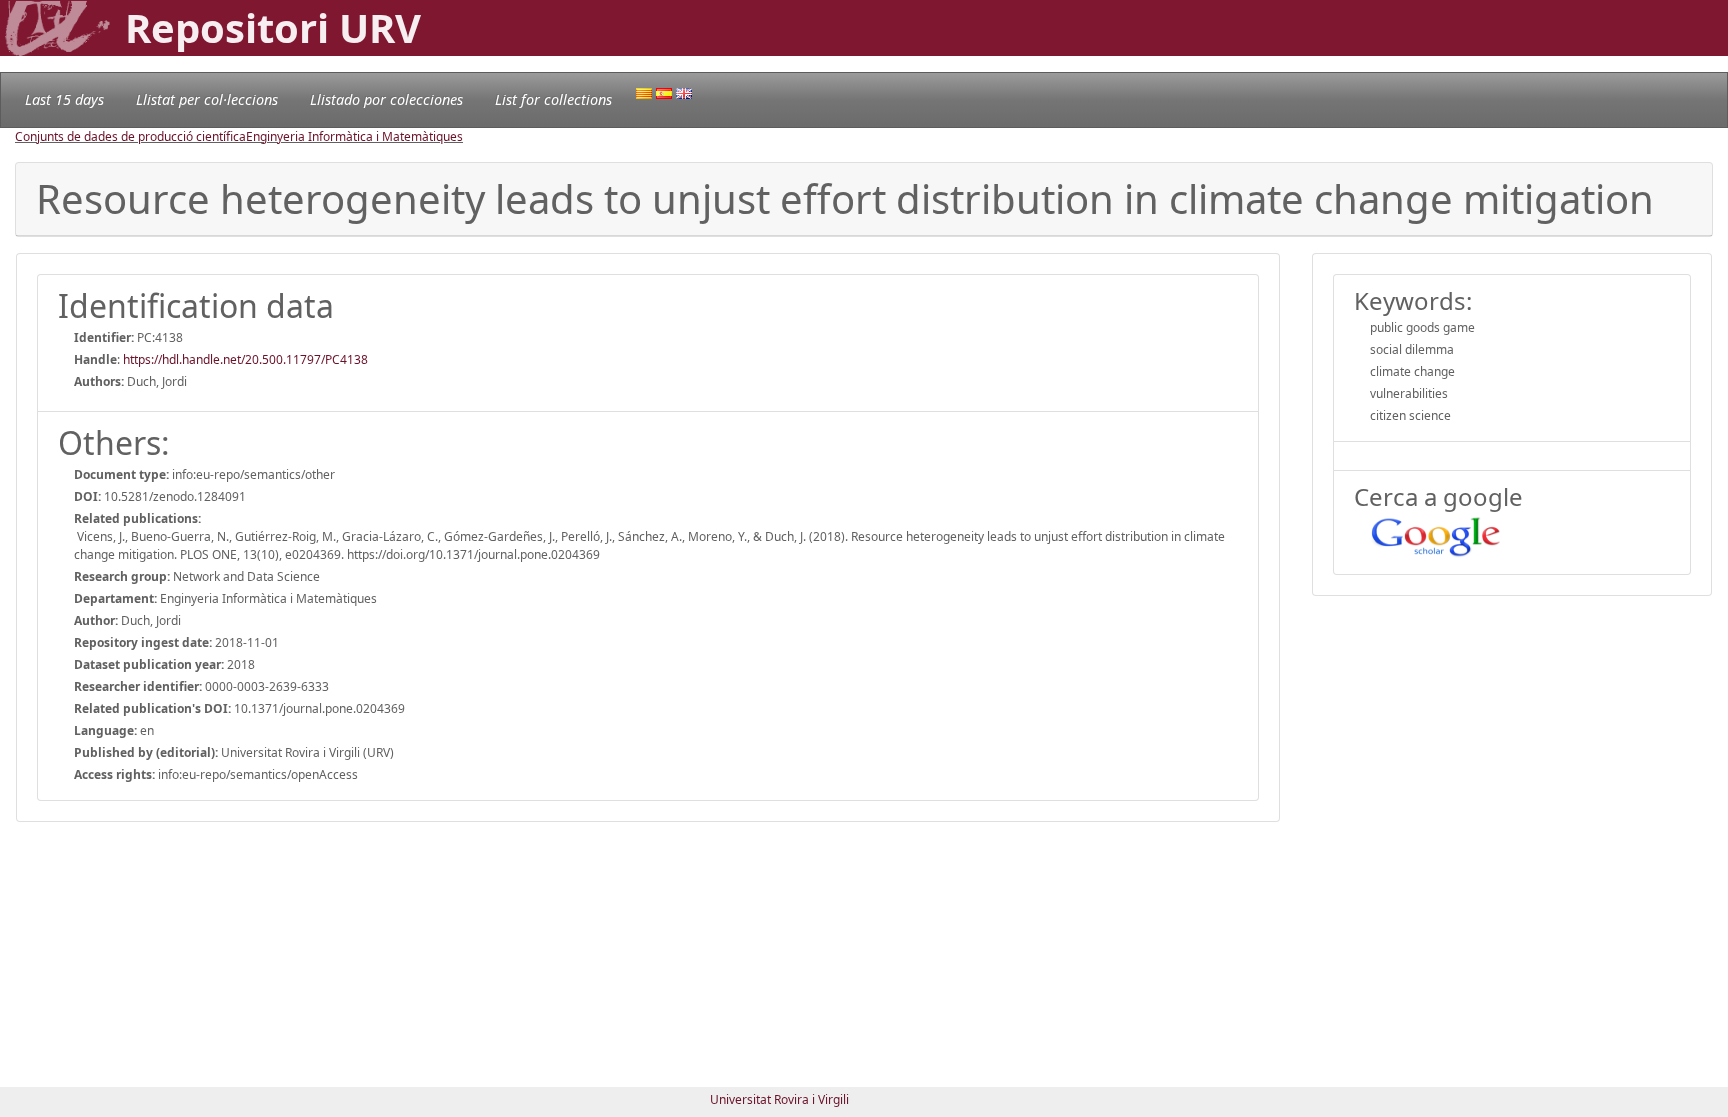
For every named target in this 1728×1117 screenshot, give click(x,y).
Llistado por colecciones (386, 99)
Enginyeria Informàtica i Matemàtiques (354, 136)
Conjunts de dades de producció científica (130, 136)
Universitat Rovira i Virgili (779, 1099)
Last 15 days (64, 99)
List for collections (553, 99)
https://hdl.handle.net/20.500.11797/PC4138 (245, 359)
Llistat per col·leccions (207, 99)
